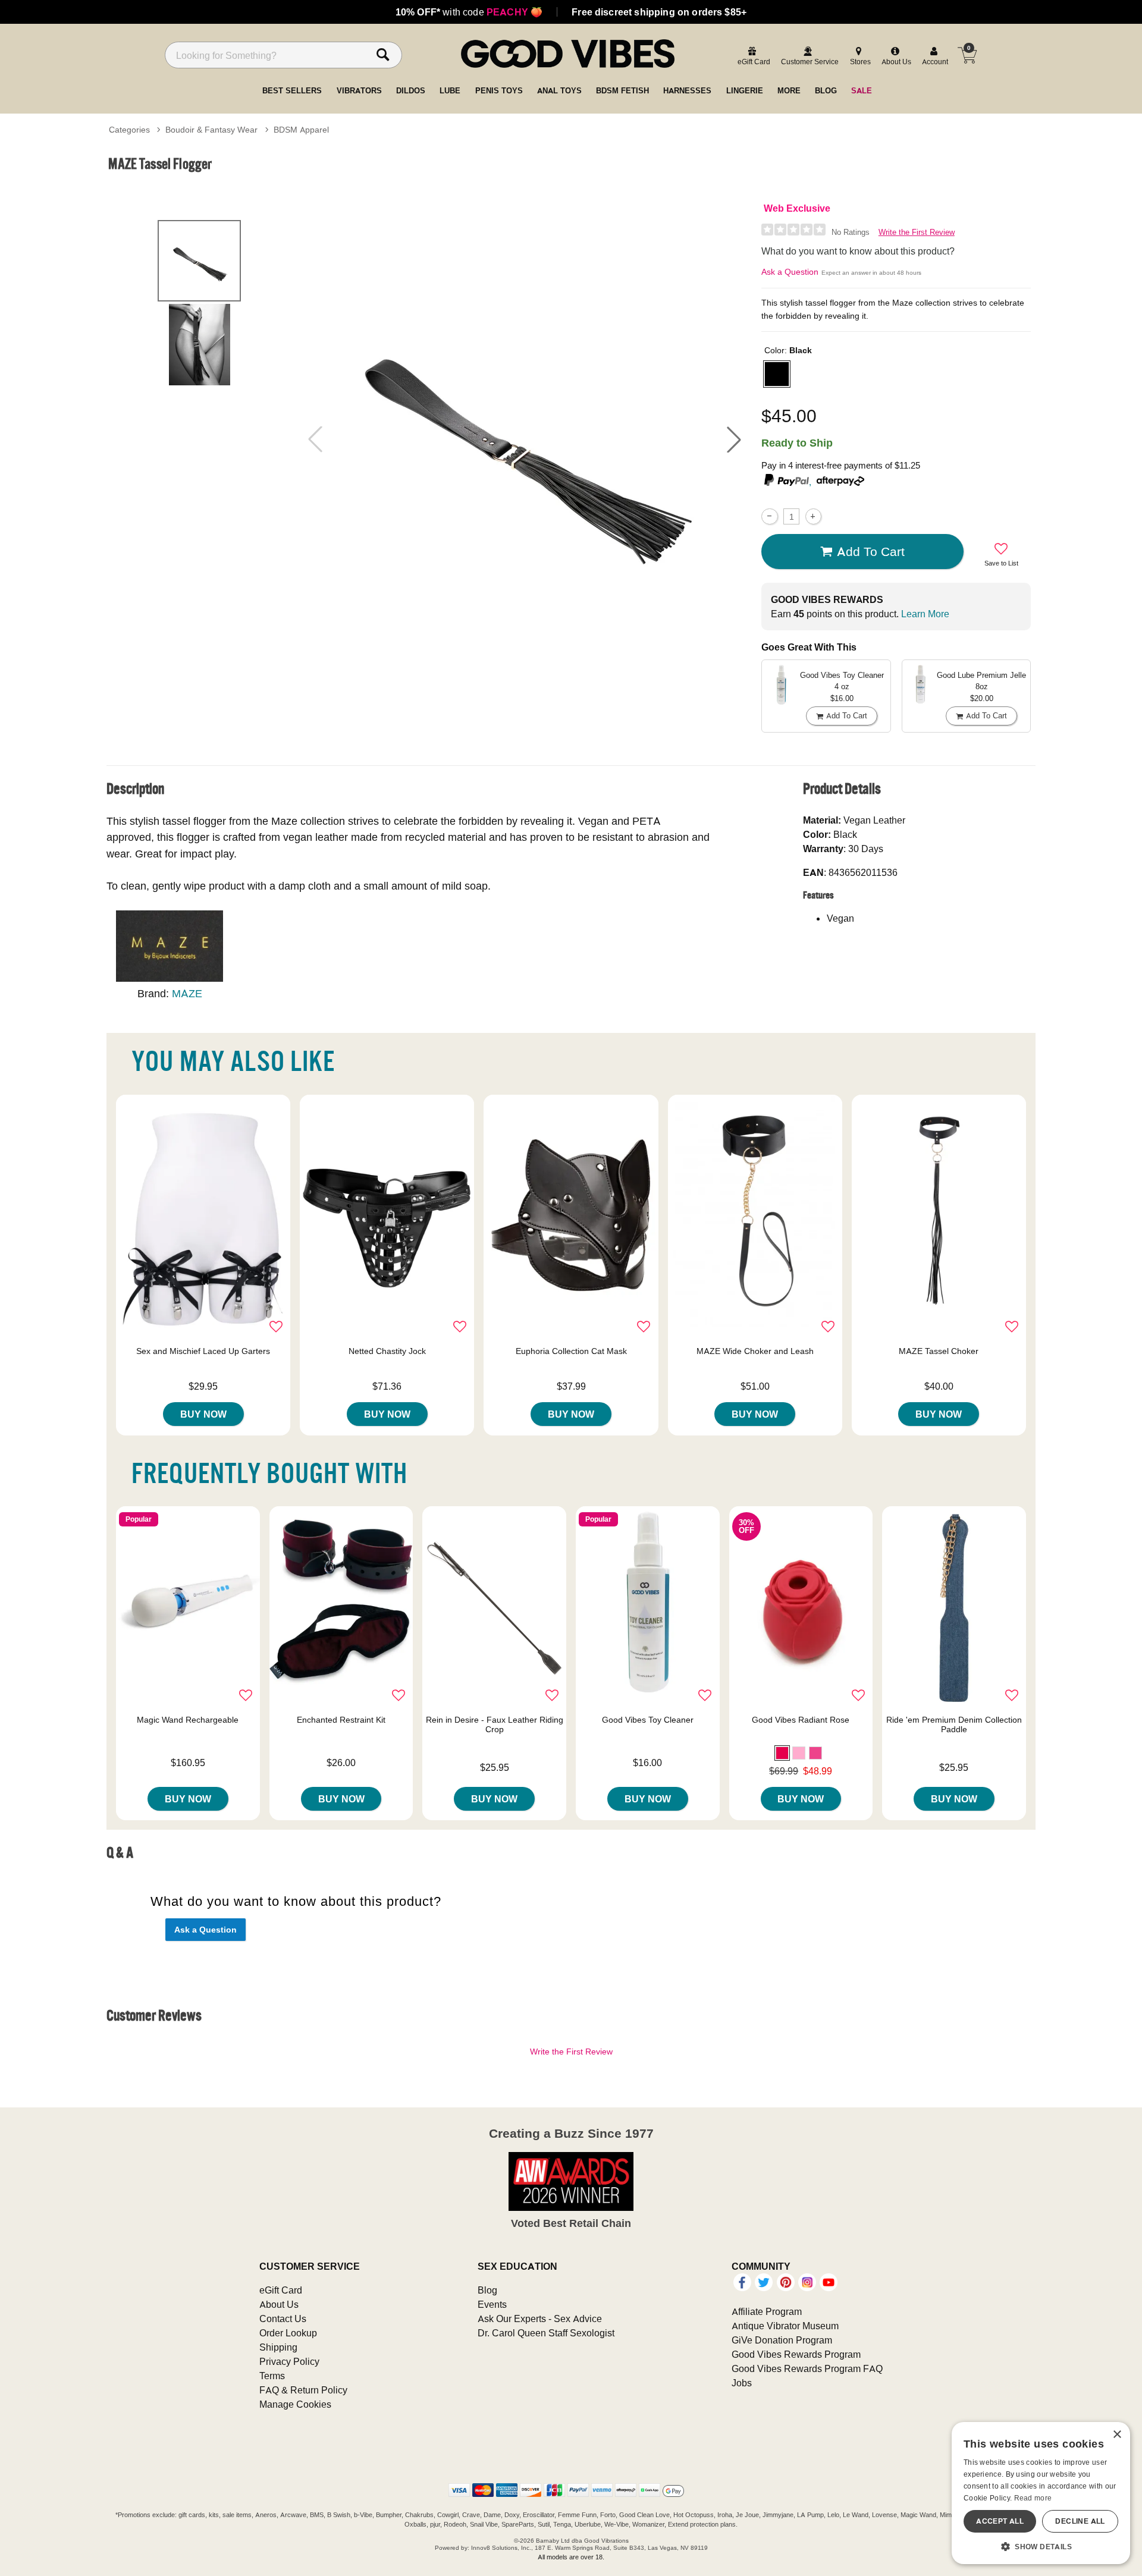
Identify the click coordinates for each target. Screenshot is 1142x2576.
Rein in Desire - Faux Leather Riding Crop (495, 1724)
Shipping (278, 2347)
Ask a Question (790, 272)
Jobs (742, 2383)
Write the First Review (917, 232)
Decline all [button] (1080, 2521)
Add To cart (871, 551)
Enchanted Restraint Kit (341, 1720)
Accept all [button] (1000, 2521)
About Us (279, 2304)
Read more (1033, 2498)
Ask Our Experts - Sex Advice (540, 2319)
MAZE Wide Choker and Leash (755, 1351)
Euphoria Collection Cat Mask (571, 1351)
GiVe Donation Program (782, 2340)
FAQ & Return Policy (303, 2390)
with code (469, 12)
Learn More (925, 614)
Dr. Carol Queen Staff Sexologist (546, 2333)
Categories (129, 130)
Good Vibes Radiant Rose (801, 1720)
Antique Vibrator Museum (785, 2326)
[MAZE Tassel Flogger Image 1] (525, 439)
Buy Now (203, 1414)
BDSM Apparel (301, 130)
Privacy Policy (289, 2361)
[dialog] (1041, 2493)
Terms (272, 2376)
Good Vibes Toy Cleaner (648, 1720)
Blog (487, 2290)
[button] (734, 439)
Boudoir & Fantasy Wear (211, 130)
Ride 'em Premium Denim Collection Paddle (954, 1724)
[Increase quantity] (813, 516)
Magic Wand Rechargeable (188, 1720)
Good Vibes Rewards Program (796, 2354)
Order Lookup (288, 2333)
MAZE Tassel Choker (939, 1351)
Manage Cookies (295, 2404)
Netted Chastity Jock (387, 1351)
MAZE (187, 993)
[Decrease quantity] (769, 516)
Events (492, 2304)
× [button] (1117, 2435)
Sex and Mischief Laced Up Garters (203, 1351)
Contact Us (283, 2319)
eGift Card (281, 2290)
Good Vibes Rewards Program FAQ (807, 2368)
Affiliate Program (767, 2311)
